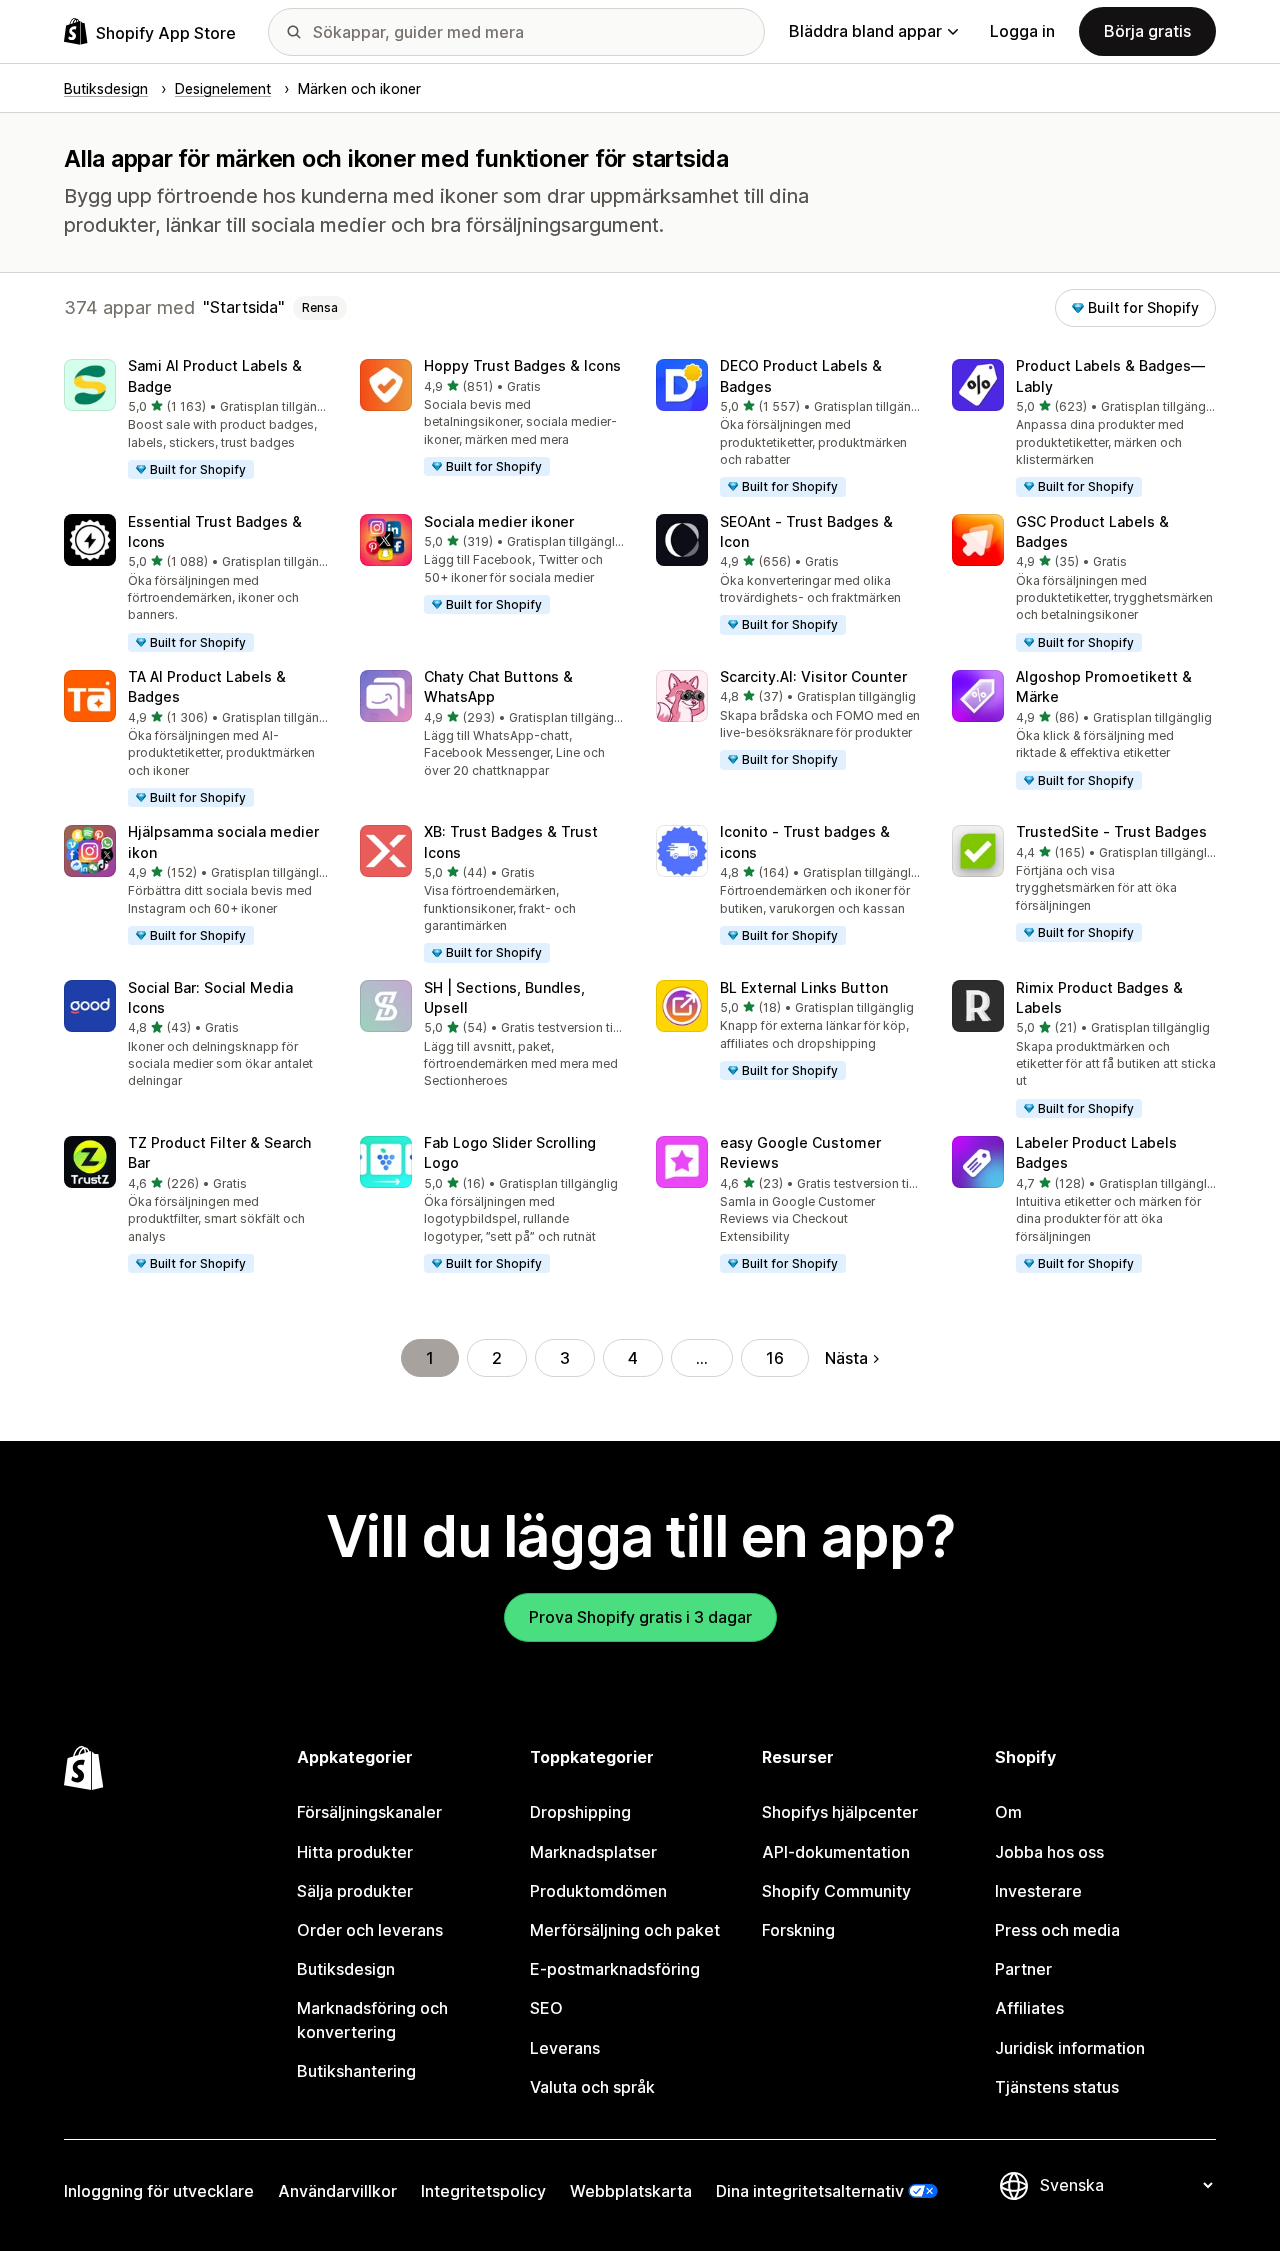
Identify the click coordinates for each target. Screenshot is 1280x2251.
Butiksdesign (346, 1969)
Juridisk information (1070, 2048)
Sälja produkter (355, 1891)
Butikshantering (356, 2071)
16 (775, 1358)
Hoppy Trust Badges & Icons (522, 365)
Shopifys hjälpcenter (840, 1812)
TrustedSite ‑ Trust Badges (1111, 831)
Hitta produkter (355, 1852)
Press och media (1057, 1930)
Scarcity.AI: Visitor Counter (813, 676)
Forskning (798, 1930)
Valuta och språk (592, 2087)
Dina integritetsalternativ (810, 2191)
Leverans (565, 2048)
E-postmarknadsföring (615, 1969)
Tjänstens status (1057, 2087)
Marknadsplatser (593, 1852)
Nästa (846, 1358)
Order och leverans (370, 1930)
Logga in (1022, 31)
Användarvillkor (337, 2191)
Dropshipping (580, 1812)
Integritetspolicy (483, 2191)
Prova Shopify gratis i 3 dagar (640, 1617)
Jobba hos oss (1049, 1852)
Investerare (1038, 1891)
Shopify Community (836, 1891)
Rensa (320, 307)
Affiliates (1029, 2008)
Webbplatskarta (631, 2191)
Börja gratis (1147, 31)
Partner (1023, 1969)
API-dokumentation (836, 1852)
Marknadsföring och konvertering (372, 2019)
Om (1008, 1812)
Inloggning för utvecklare (159, 2191)
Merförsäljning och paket (625, 1930)
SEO (546, 2008)
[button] (196, 420)
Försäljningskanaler (369, 1812)
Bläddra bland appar (865, 31)
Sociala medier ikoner (499, 521)
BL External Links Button (804, 987)
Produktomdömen (598, 1891)
